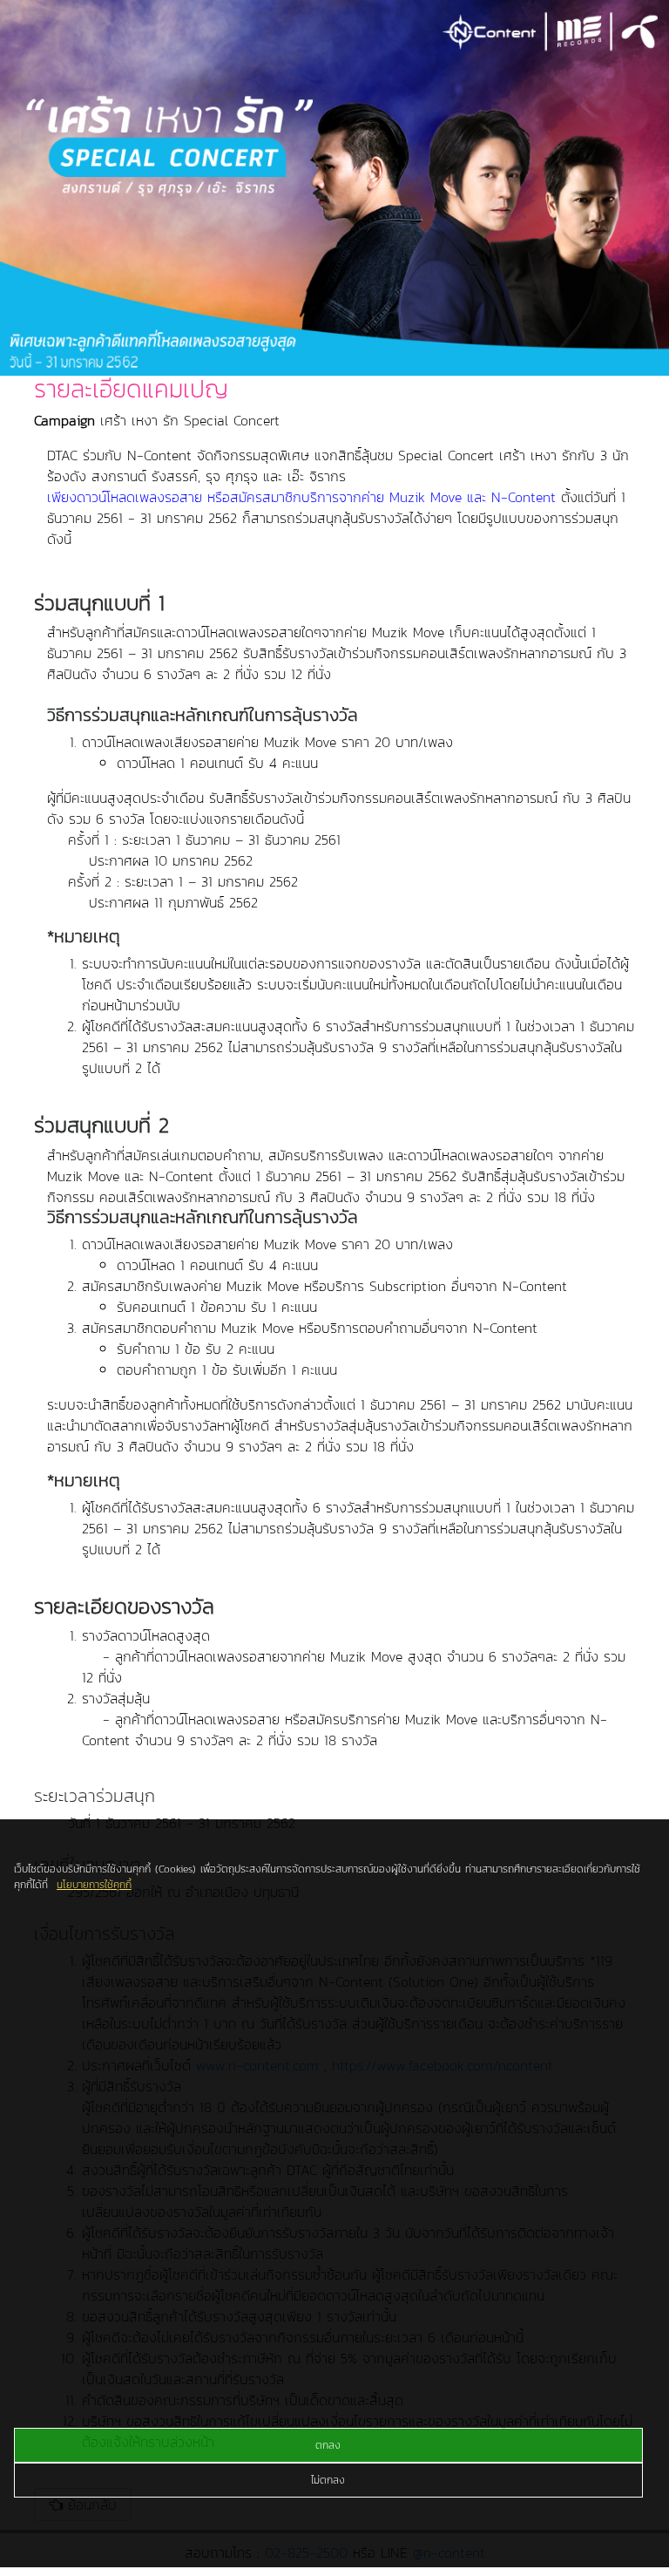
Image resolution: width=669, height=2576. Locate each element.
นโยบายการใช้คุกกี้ (94, 1885)
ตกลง (328, 2445)
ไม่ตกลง (328, 2480)
